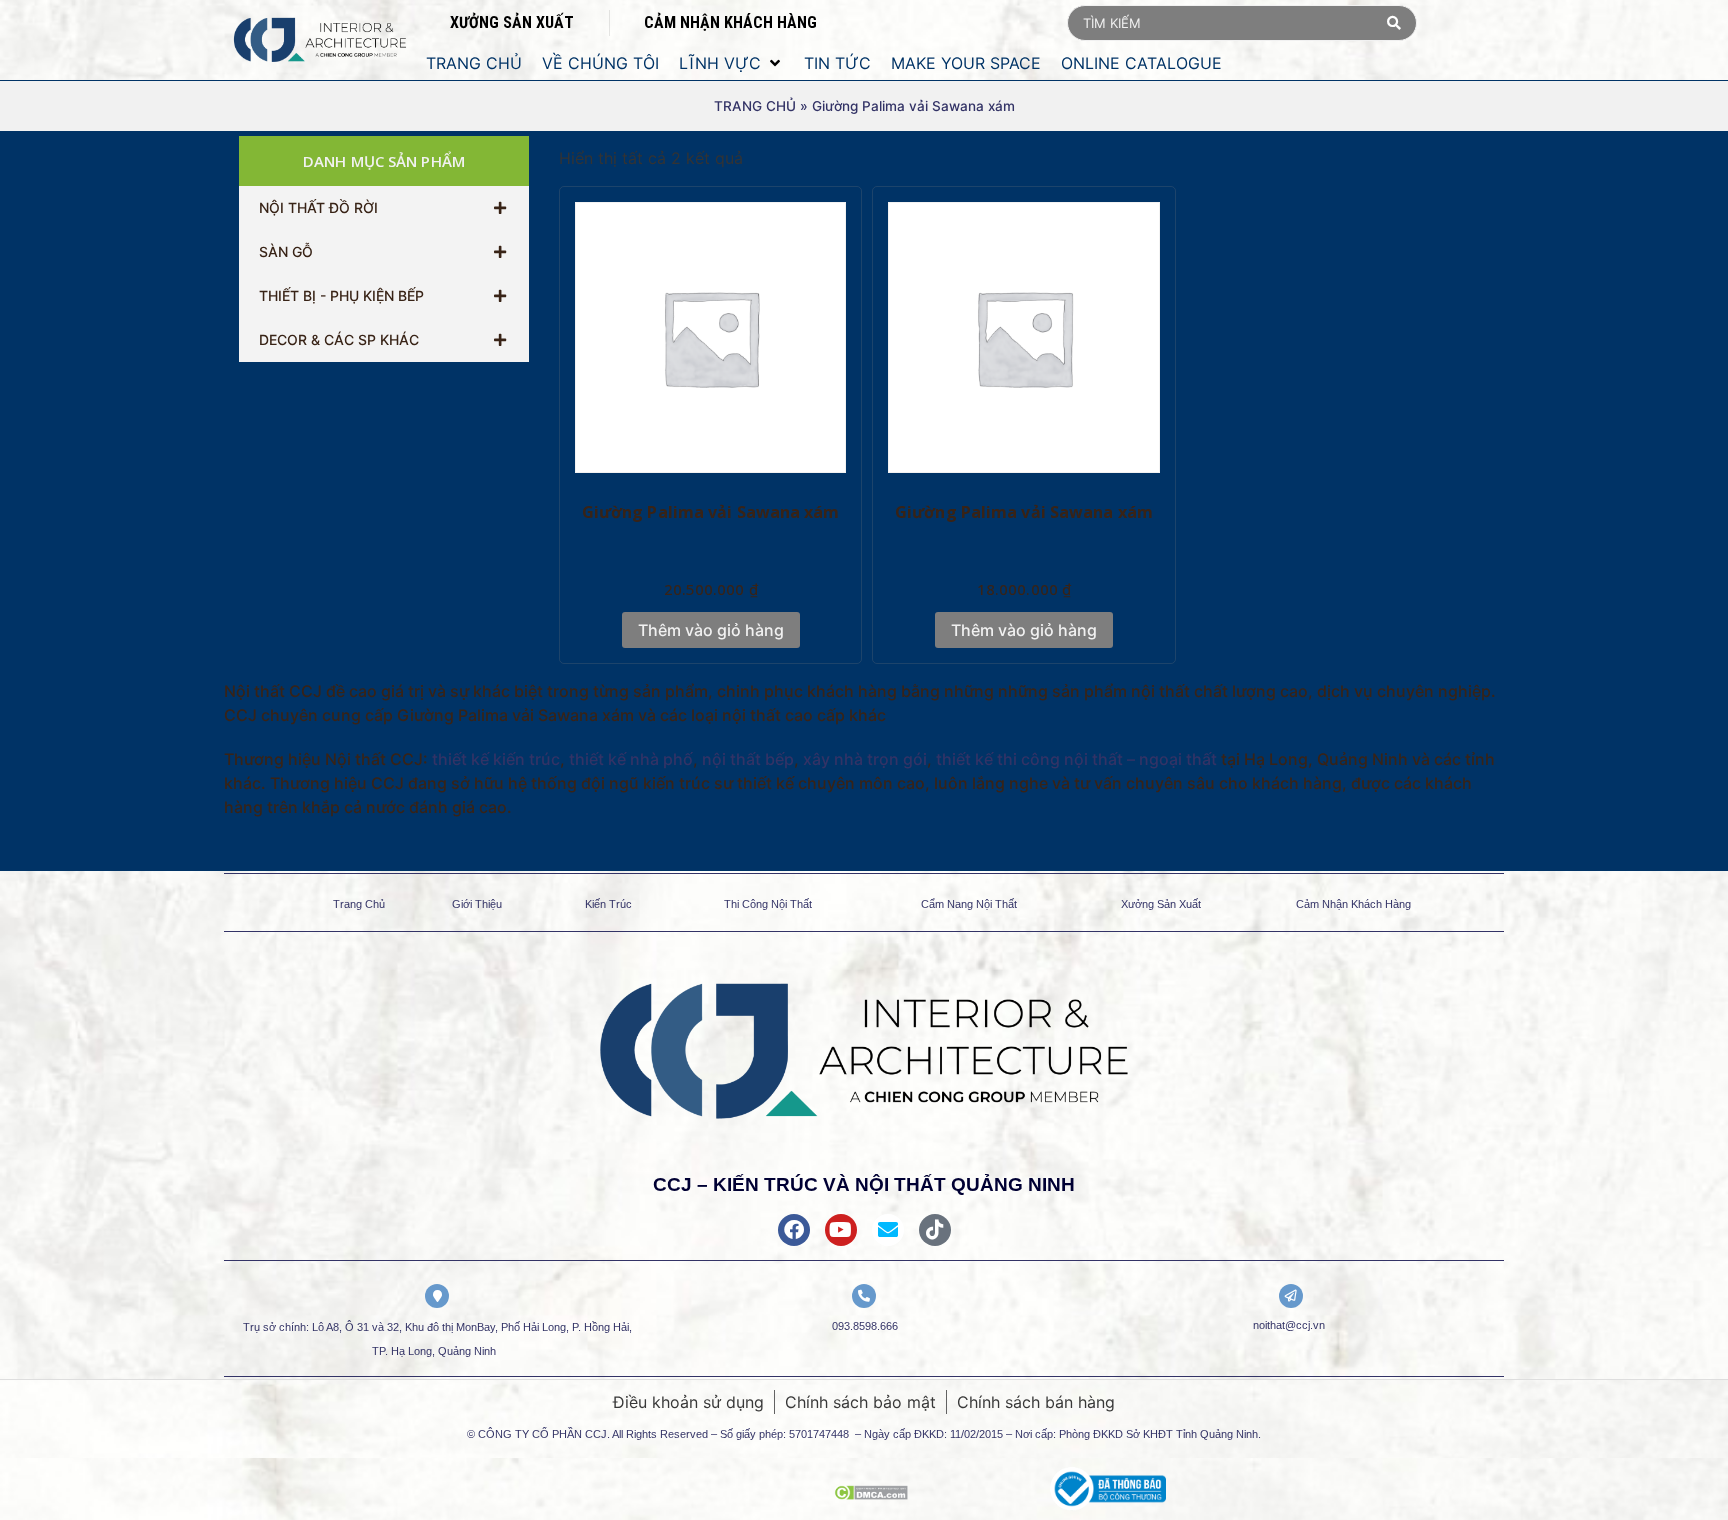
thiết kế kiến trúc (496, 759)
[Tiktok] (935, 1230)
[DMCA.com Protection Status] (871, 1494)
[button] (731, 63)
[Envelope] (888, 1230)
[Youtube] (841, 1230)
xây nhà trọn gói (865, 759)
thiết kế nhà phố (631, 759)
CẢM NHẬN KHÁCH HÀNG (730, 22)
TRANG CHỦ (755, 106)
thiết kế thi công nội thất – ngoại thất (1076, 759)
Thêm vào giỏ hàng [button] (711, 630)
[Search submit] (1394, 23)
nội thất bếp (748, 759)
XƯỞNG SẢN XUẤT (512, 22)
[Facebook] (794, 1230)
